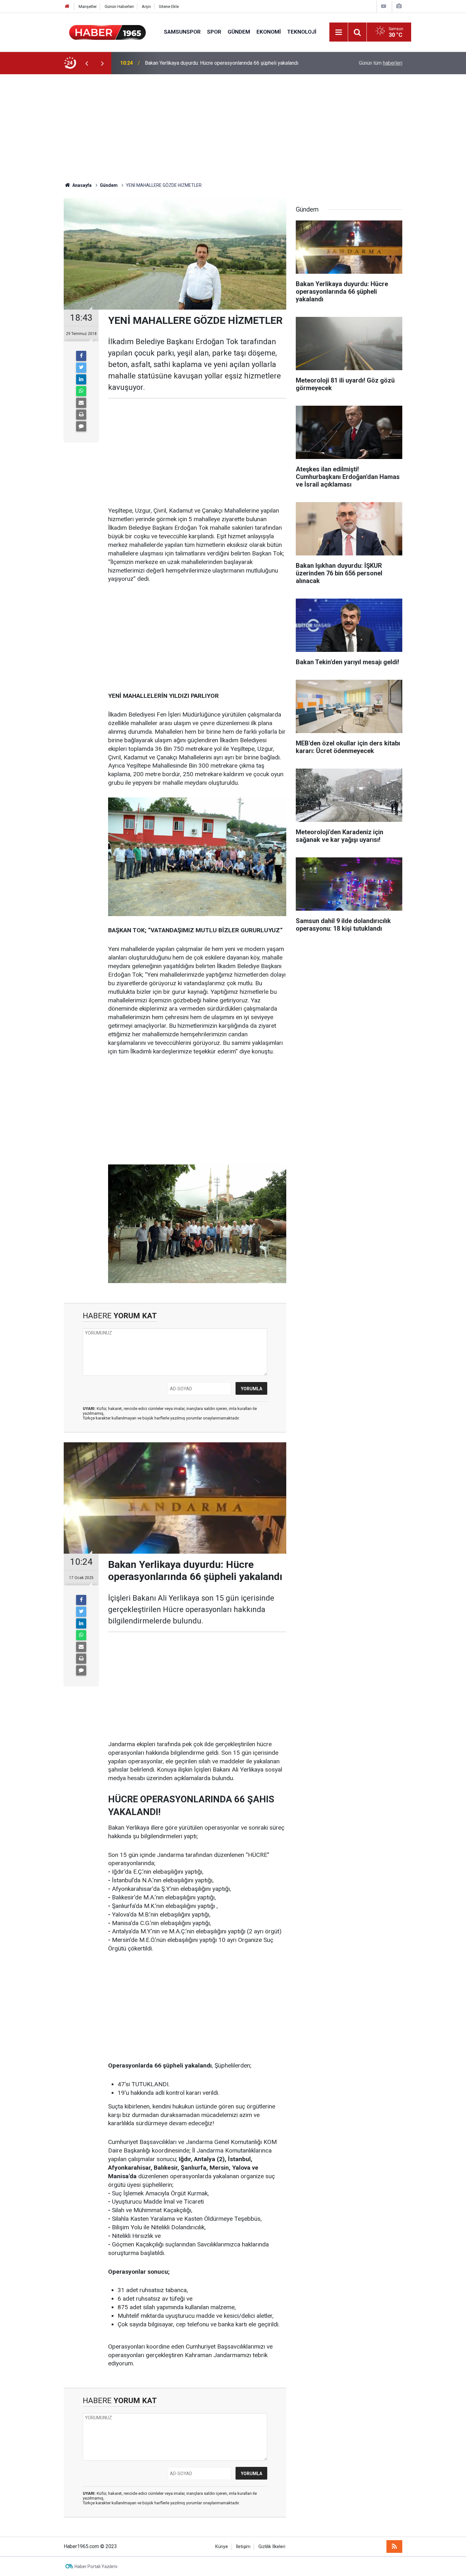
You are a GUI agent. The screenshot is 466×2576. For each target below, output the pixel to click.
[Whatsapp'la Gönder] (81, 391)
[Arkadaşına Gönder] (81, 403)
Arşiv (146, 7)
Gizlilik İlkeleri (272, 2547)
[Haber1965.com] (107, 32)
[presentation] (87, 63)
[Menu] (339, 32)
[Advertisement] (233, 128)
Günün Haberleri (119, 7)
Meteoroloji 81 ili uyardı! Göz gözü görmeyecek (197, 63)
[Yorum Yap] (81, 426)
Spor (214, 32)
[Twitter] (81, 368)
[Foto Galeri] (399, 6)
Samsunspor (182, 32)
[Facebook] (81, 356)
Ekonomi (269, 32)
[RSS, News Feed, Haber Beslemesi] (394, 2547)
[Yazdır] (81, 415)
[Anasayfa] (67, 7)
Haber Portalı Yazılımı (96, 2566)
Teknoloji (302, 32)
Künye (222, 2547)
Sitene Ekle (169, 7)
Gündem (239, 32)
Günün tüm (381, 63)
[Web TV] (384, 6)
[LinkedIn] (81, 379)
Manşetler (88, 7)
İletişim (243, 2547)
